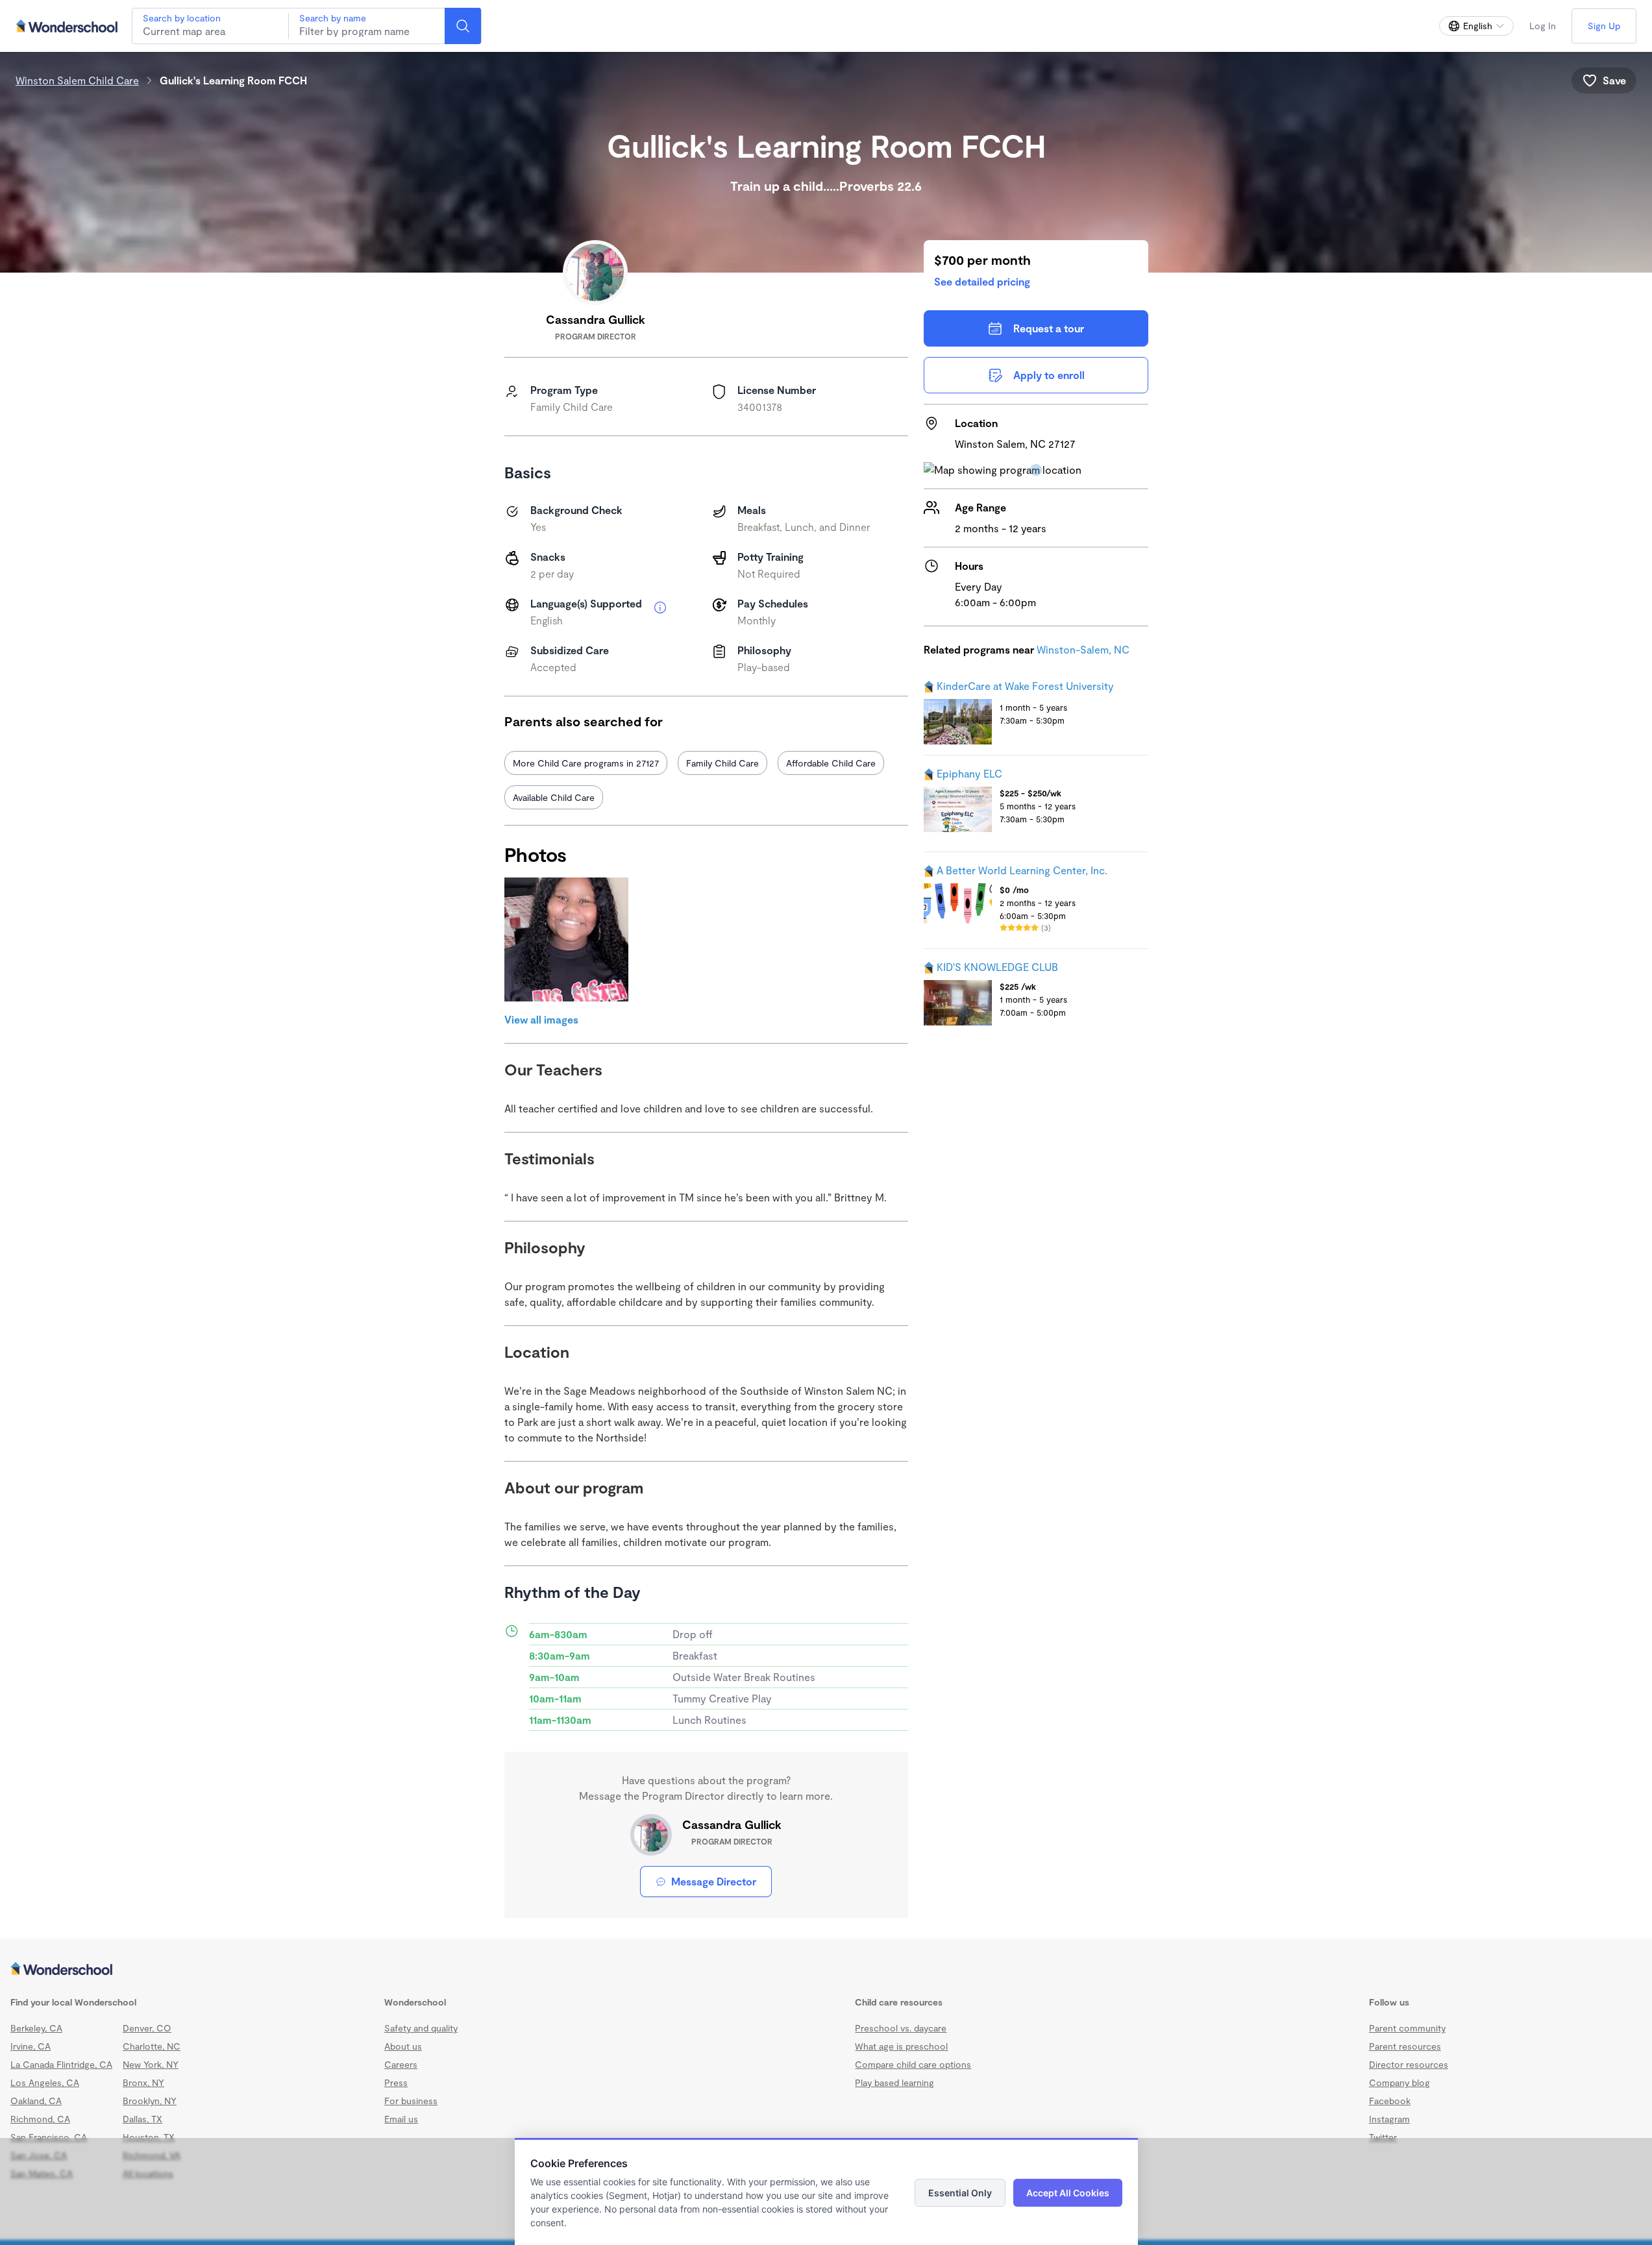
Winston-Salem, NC (1083, 649)
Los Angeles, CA (45, 2082)
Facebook (1390, 2101)
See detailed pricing (982, 281)
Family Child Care (722, 763)
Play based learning (894, 2082)
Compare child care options (913, 2064)
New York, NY (151, 2064)
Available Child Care (554, 797)
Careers (401, 2064)
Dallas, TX (142, 2119)
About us (403, 2046)
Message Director (714, 1881)
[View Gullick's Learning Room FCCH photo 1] (566, 939)
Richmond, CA (40, 2119)
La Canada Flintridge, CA (61, 2064)
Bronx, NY (143, 2082)
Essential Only (960, 2193)
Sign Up (1604, 26)
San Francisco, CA (49, 2137)
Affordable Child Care (831, 763)
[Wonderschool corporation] (826, 1970)
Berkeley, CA (36, 2028)
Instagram (1389, 2119)
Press (396, 2082)
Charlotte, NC (152, 2046)
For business (411, 2101)
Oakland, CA (36, 2101)
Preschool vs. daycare (901, 2028)
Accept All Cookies (1068, 2193)
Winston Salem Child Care (77, 80)
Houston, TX (149, 2137)
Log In (1543, 26)
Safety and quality (421, 2028)
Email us (401, 2119)
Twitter (1383, 2137)
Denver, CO (147, 2028)
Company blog (1399, 2082)
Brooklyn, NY (150, 2101)
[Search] (463, 26)
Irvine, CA (31, 2046)
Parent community (1407, 2028)
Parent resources (1405, 2046)
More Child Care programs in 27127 (586, 763)
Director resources (1409, 2064)
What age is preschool (901, 2046)
